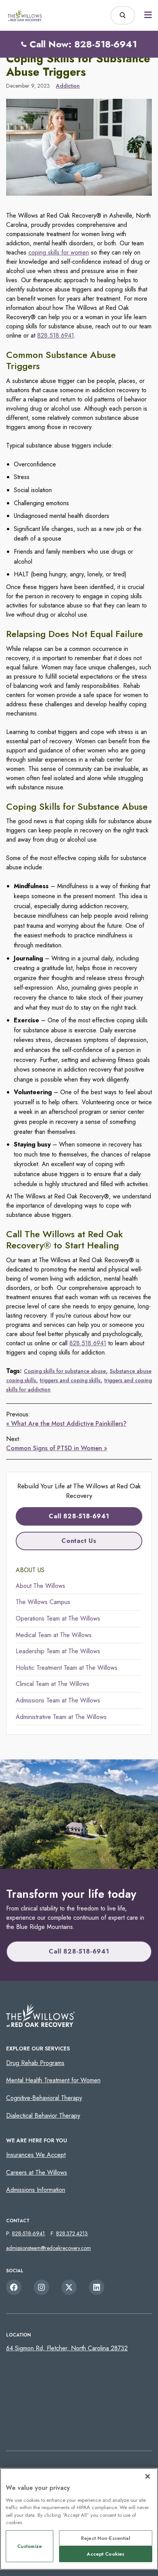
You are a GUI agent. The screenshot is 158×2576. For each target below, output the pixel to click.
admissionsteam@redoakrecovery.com (49, 2248)
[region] (79, 2519)
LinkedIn (97, 2287)
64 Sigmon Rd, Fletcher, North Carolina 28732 (67, 2348)
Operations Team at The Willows (58, 1618)
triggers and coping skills (70, 1380)
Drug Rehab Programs (35, 2063)
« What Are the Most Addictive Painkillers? (66, 1424)
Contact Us (79, 1541)
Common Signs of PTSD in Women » (57, 1448)
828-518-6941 (28, 2233)
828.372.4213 (72, 2233)
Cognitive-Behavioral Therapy (44, 2098)
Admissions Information (36, 2190)
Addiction (68, 86)
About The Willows (40, 1586)
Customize (30, 2546)
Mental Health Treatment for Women (53, 2080)
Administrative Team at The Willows (61, 1717)
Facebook (14, 2287)
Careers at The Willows (37, 2172)
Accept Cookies (105, 2554)
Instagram (41, 2287)
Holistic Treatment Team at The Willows (67, 1668)
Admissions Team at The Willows (58, 1700)
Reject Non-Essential (106, 2538)
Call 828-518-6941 (79, 1516)
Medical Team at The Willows (54, 1635)
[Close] (148, 2476)
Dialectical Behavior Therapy (43, 2116)
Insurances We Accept (36, 2155)
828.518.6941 (56, 335)
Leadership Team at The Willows (58, 1651)
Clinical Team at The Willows (53, 1684)
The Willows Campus (43, 1602)
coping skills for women (59, 252)
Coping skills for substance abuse (65, 1371)
